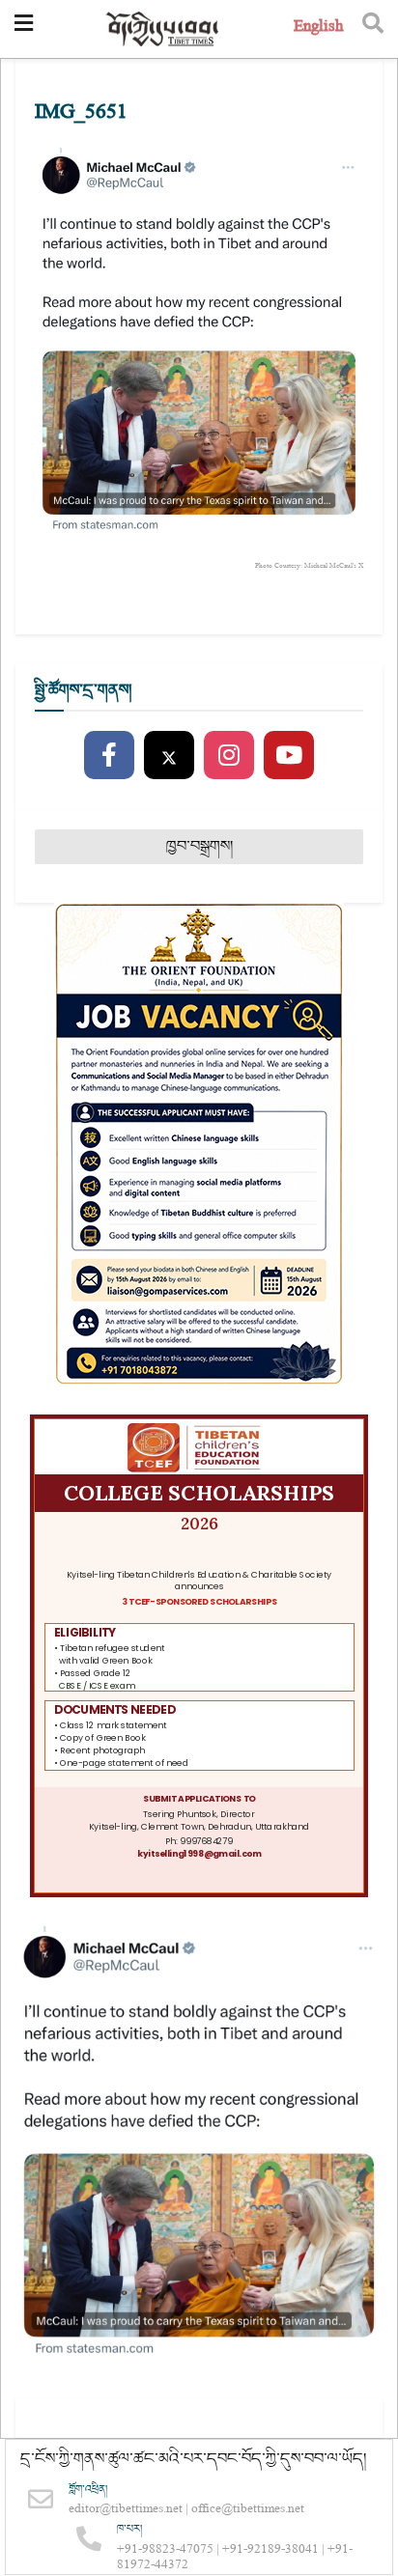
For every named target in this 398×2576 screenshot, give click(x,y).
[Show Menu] (24, 29)
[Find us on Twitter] (169, 756)
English (318, 28)
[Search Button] (373, 29)
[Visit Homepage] (163, 29)
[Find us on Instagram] (229, 756)
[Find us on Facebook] (109, 756)
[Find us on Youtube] (289, 756)
